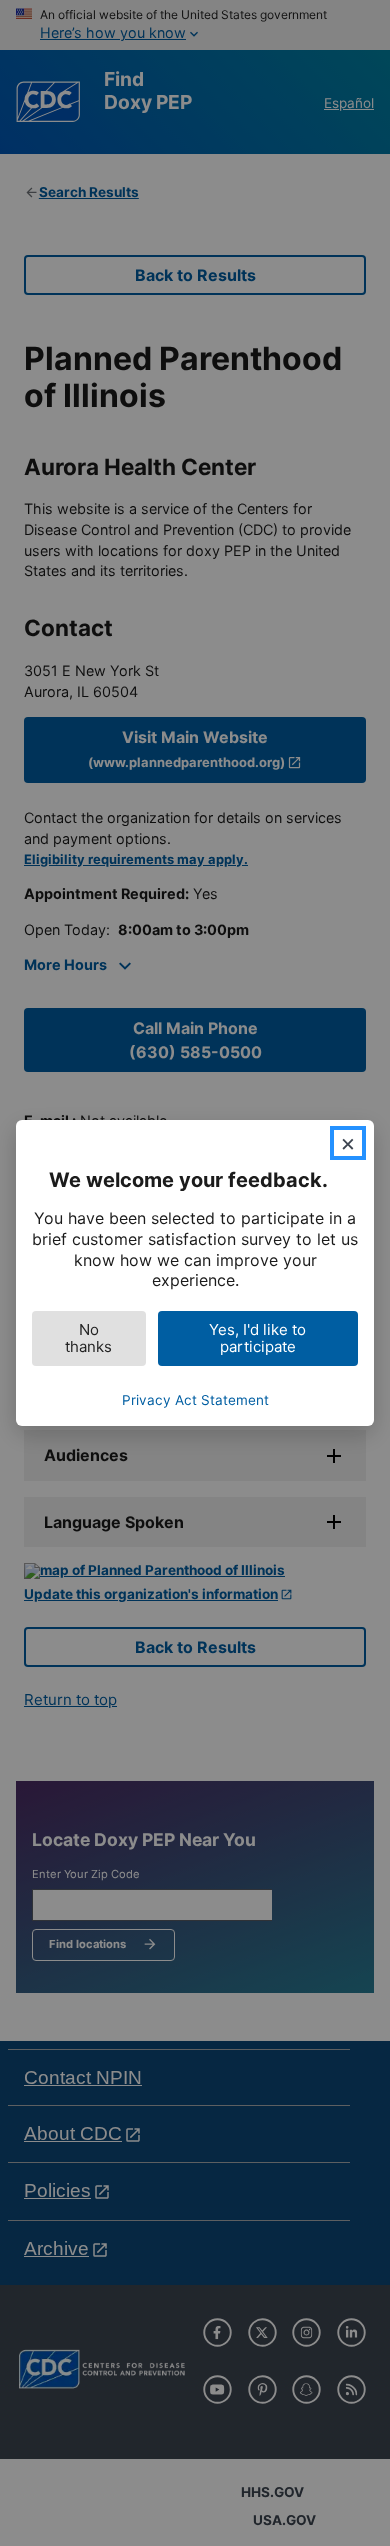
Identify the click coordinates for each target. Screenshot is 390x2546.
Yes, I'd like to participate (257, 1338)
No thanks (88, 1338)
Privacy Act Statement (195, 1400)
